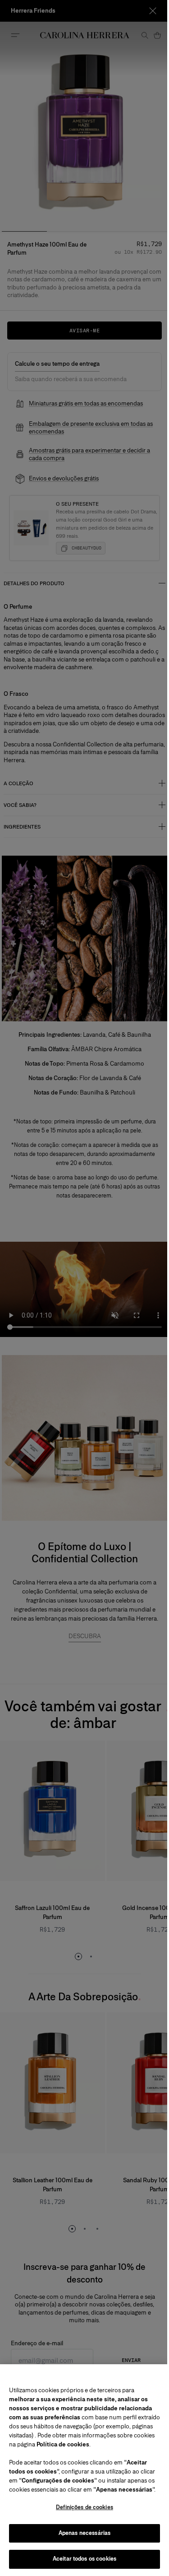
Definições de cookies (81, 2507)
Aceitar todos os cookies (81, 2559)
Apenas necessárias (81, 2533)
